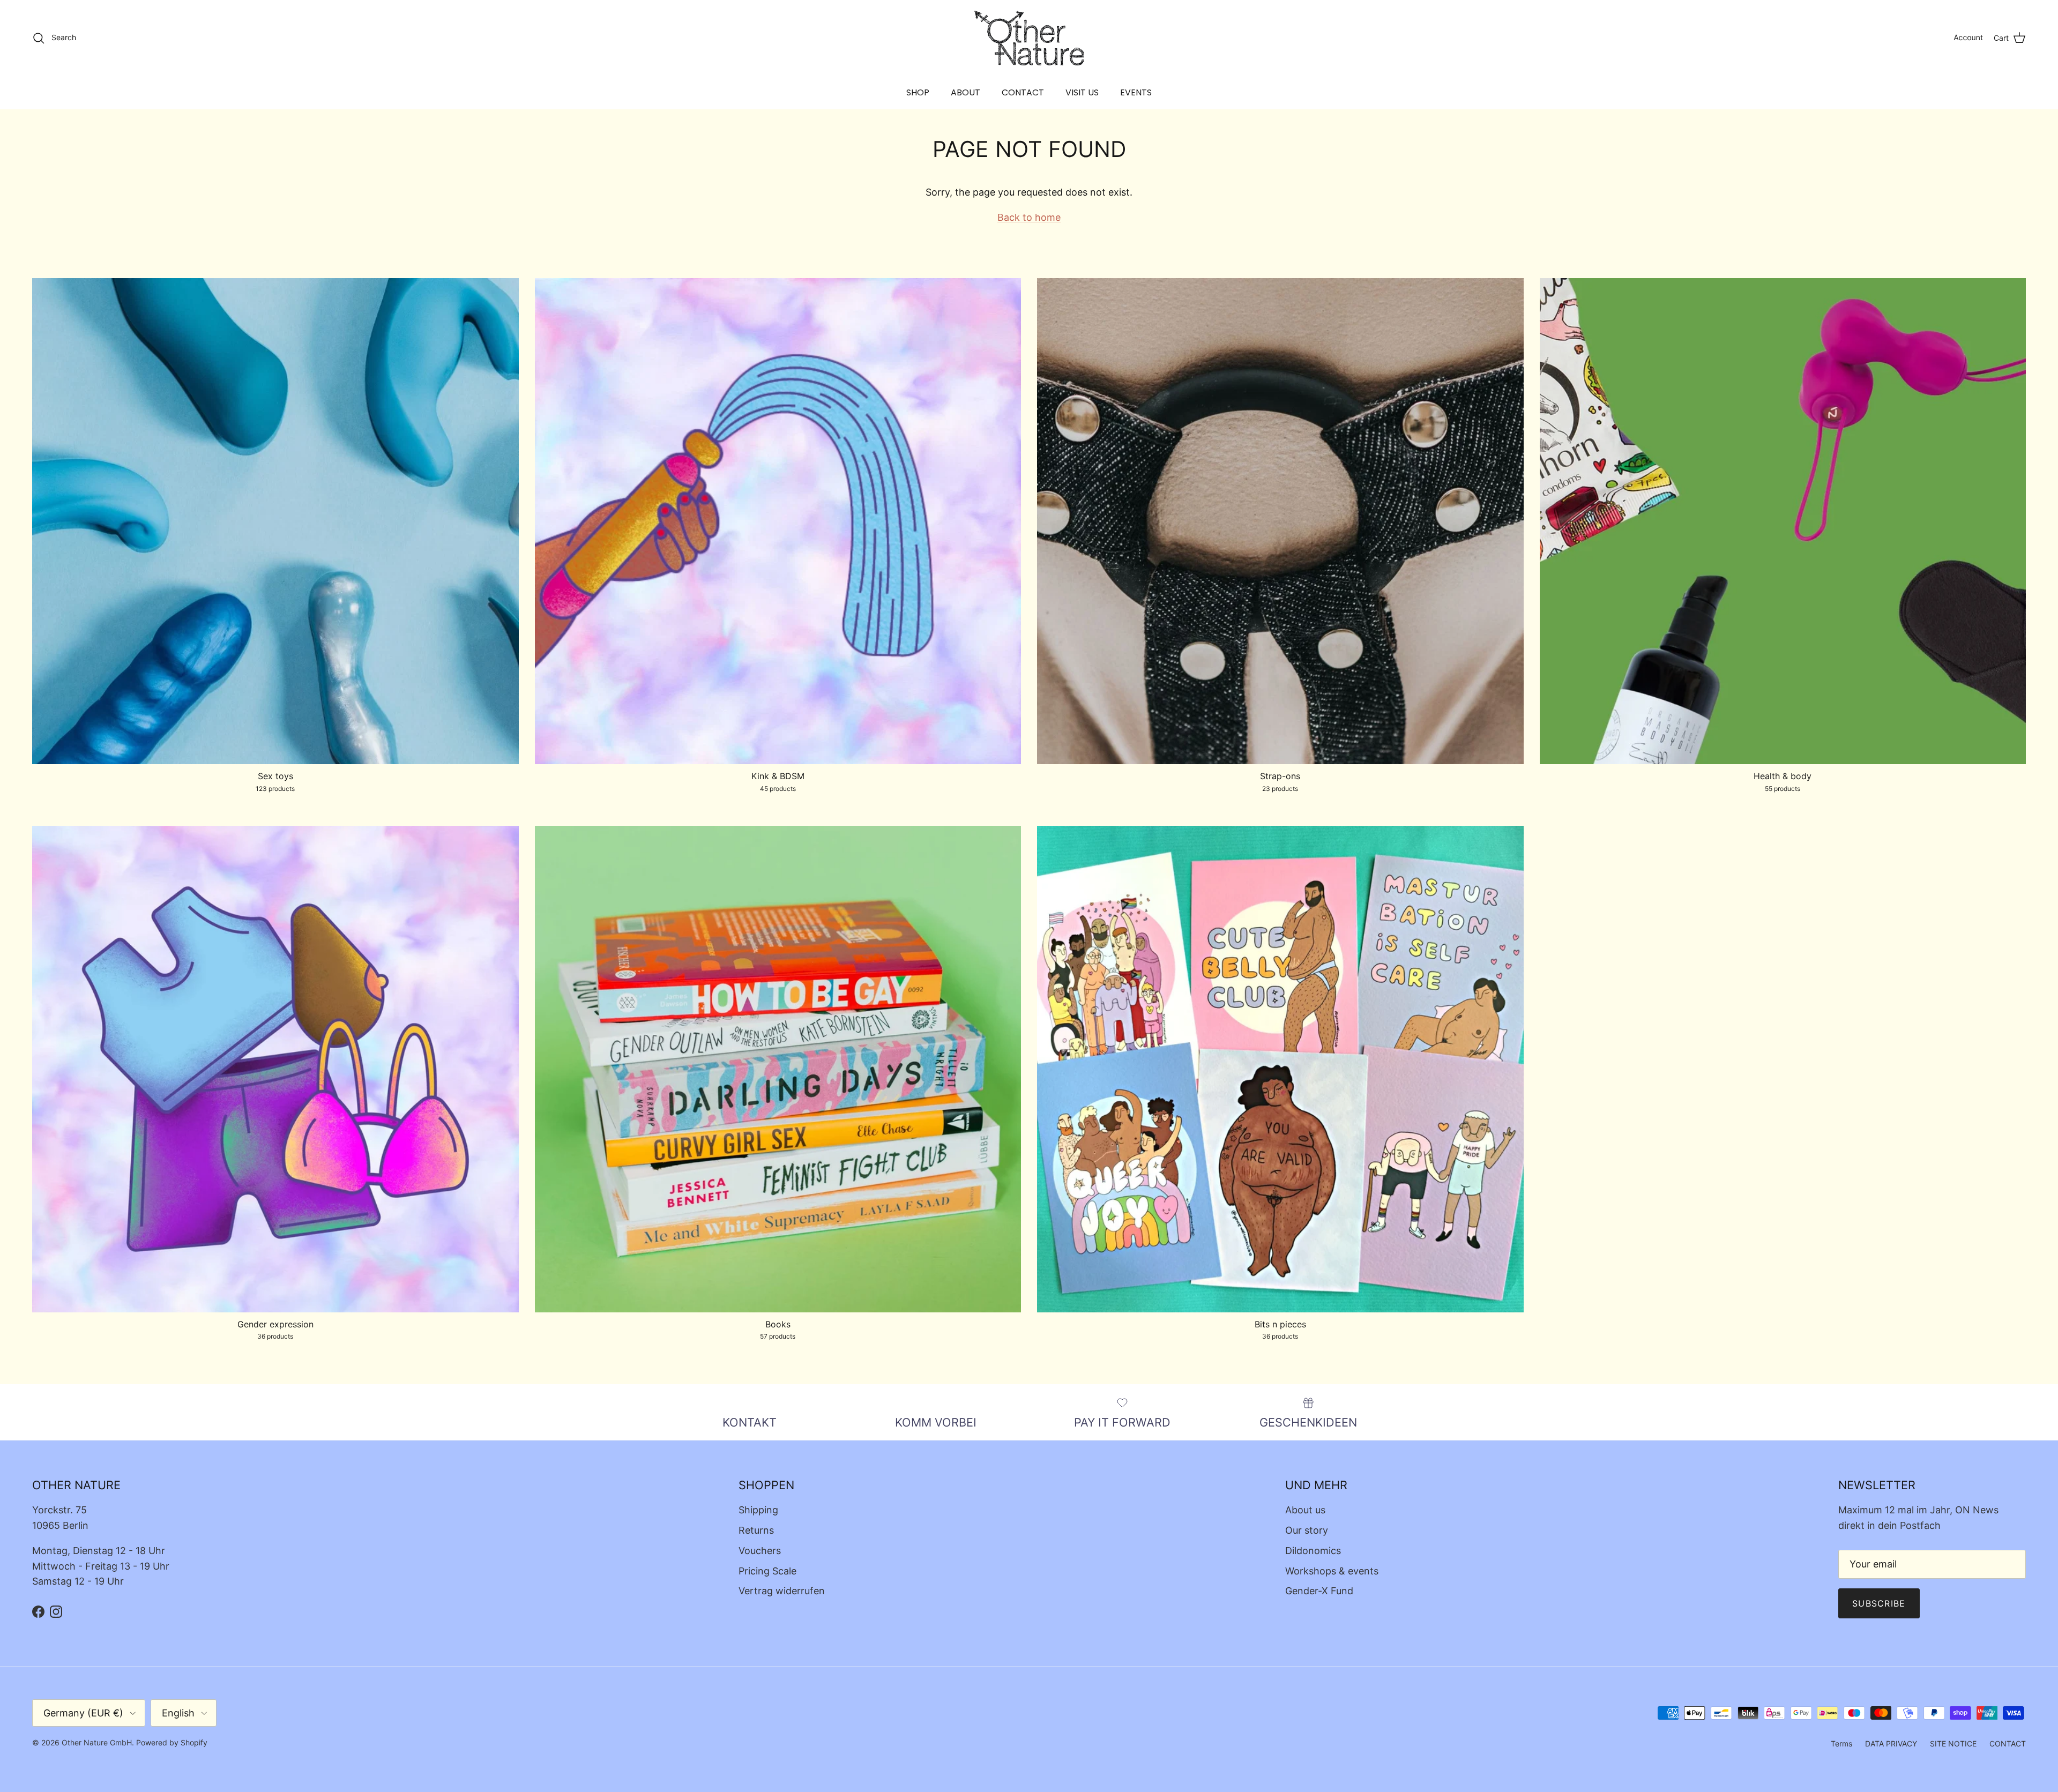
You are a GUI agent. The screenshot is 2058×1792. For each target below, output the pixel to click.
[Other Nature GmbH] (1029, 38)
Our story (1307, 1530)
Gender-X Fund (1319, 1591)
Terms (1841, 1744)
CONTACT (1023, 92)
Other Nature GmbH (97, 1742)
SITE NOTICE (1953, 1744)
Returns (756, 1530)
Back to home (1029, 217)
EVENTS (1136, 92)
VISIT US (1082, 92)
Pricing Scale (767, 1571)
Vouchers (760, 1551)
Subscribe (1879, 1603)
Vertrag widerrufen (782, 1591)
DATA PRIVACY (1891, 1744)
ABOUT (965, 92)
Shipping (758, 1510)
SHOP (918, 92)
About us (1305, 1510)
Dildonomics (1313, 1551)
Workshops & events (1332, 1571)
